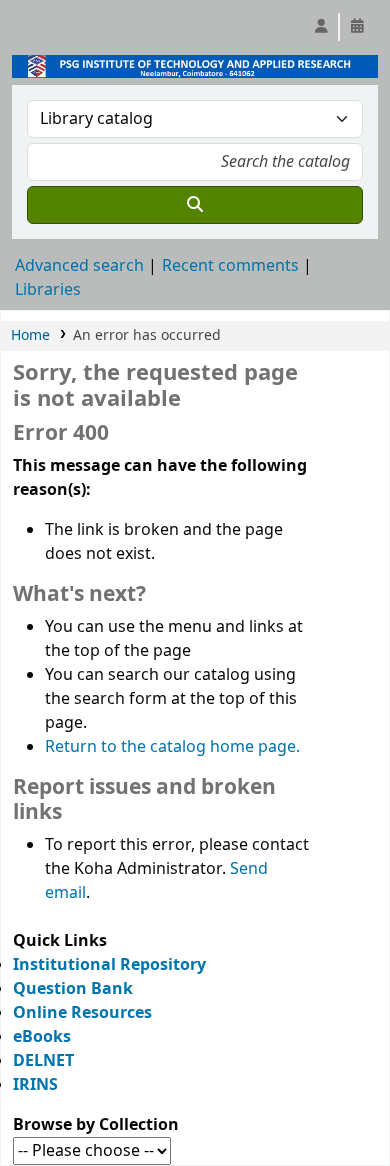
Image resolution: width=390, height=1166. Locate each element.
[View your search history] (357, 27)
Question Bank (73, 989)
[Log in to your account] (321, 27)
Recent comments (230, 266)
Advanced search (79, 266)
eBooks (42, 1037)
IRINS (35, 1085)
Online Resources (82, 1013)
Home (30, 335)
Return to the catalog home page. (172, 747)
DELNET (43, 1061)
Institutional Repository (109, 965)
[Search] (195, 205)
